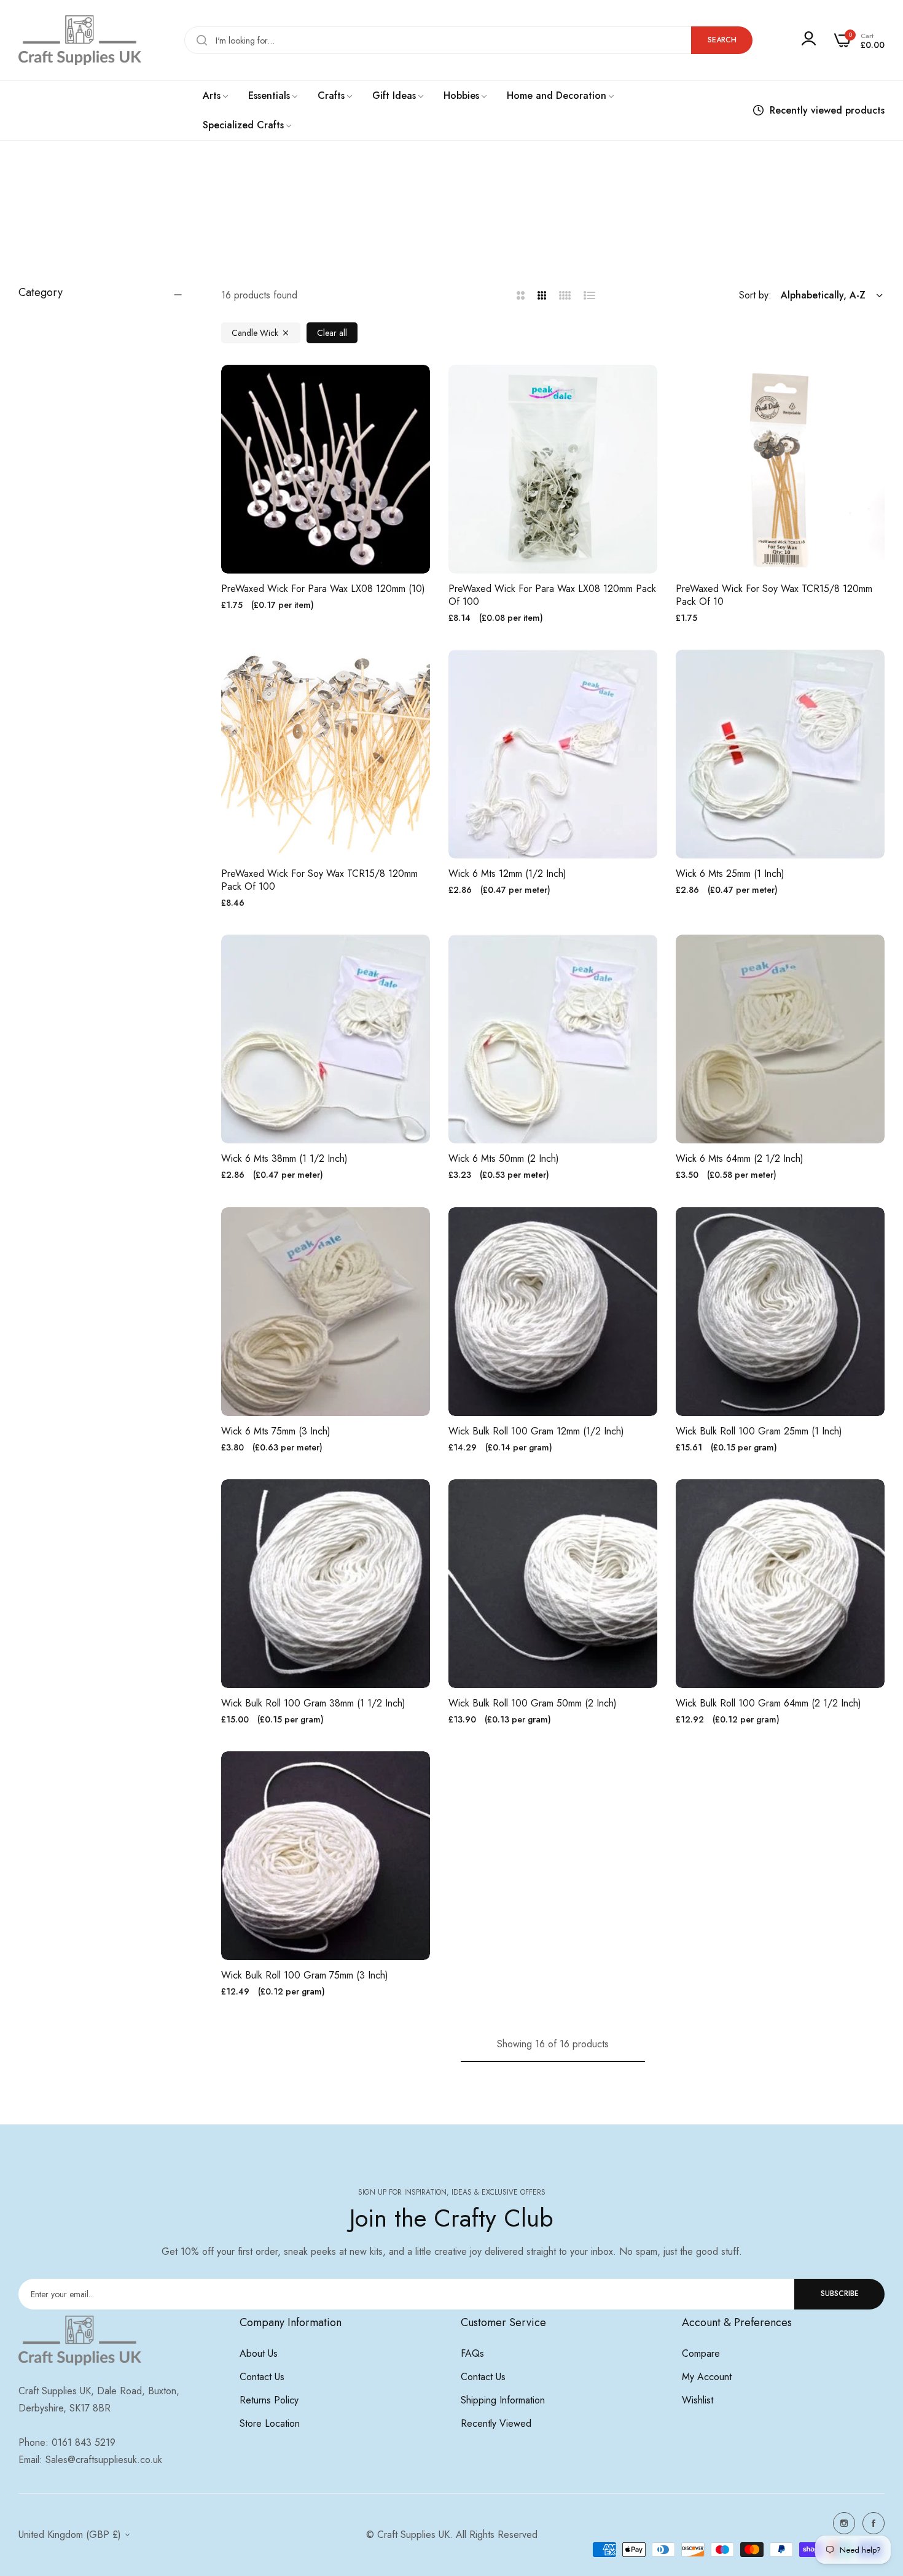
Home (388, 224)
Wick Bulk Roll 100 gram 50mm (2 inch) (533, 1704)
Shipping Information (503, 2400)
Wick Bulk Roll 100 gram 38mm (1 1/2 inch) (313, 1704)
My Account (707, 2377)
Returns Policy (269, 2400)
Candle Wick (255, 333)
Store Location (270, 2423)
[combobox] (468, 40)
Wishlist (698, 2400)
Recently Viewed (496, 2423)
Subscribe (840, 2294)
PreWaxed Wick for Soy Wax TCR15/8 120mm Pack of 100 (319, 881)
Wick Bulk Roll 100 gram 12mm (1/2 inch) (536, 1432)
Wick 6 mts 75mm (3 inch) (276, 1432)
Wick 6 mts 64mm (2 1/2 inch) (740, 1159)
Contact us (262, 2377)
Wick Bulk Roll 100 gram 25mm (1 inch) (759, 1432)
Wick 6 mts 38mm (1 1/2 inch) (284, 1159)
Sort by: (755, 295)
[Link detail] (844, 2523)
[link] (216, 96)
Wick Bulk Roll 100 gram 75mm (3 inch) (305, 1976)
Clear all (332, 333)
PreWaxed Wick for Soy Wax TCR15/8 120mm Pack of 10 (774, 596)
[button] (416, 388)
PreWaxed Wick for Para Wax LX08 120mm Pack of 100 (552, 596)
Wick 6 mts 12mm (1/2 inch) (507, 874)
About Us (259, 2353)
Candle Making (438, 224)
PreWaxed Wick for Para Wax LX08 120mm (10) (323, 589)
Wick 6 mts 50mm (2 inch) (504, 1159)
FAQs (472, 2353)
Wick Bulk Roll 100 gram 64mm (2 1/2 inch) (768, 1704)
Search (722, 40)
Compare (701, 2353)
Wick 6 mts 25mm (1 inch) (730, 874)
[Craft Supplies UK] (80, 40)
